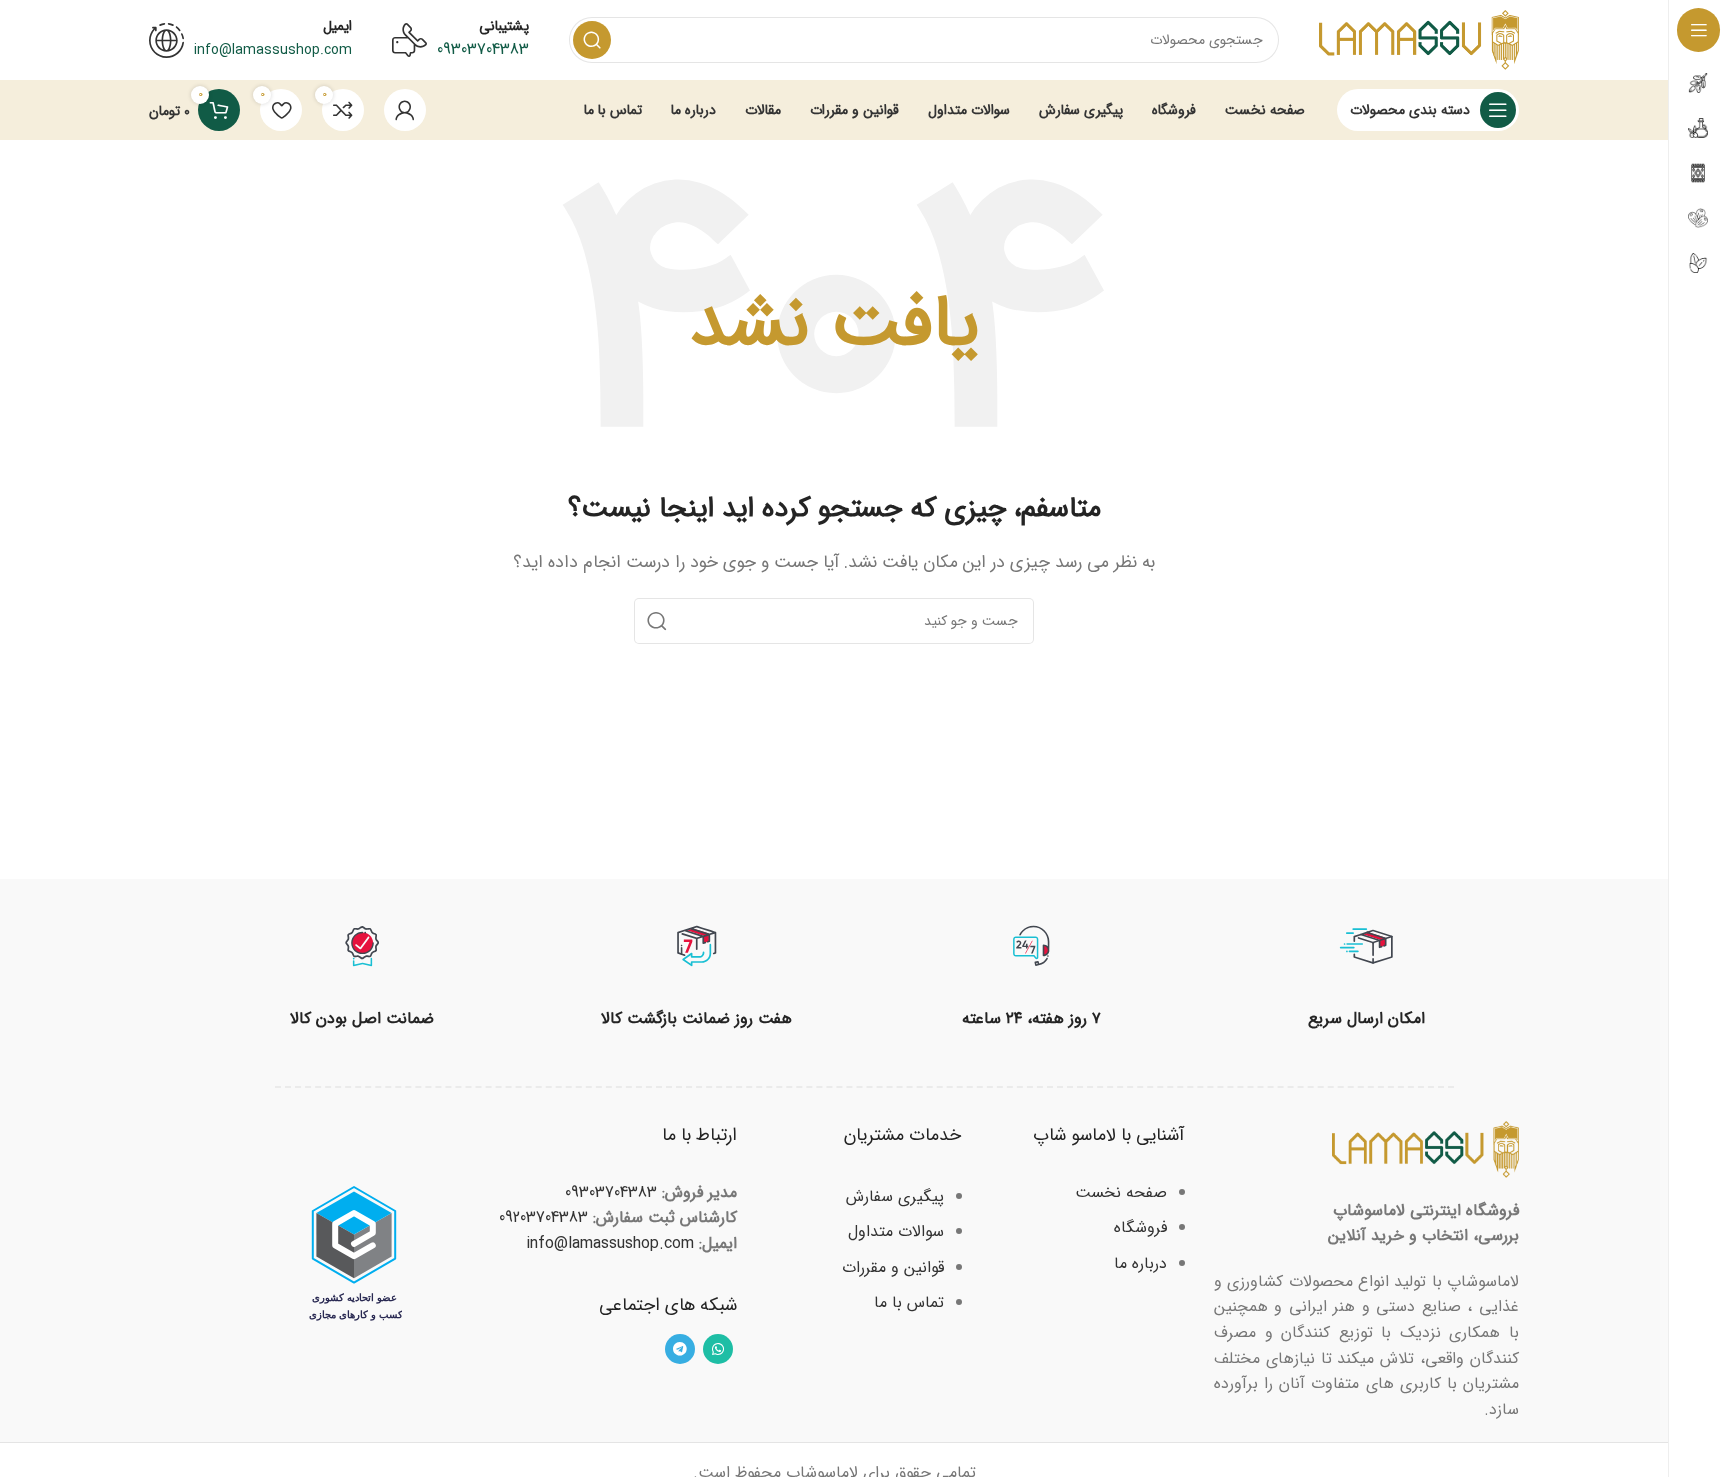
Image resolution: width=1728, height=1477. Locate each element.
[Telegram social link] (680, 1349)
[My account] (405, 110)
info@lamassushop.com (610, 1243)
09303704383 (483, 49)
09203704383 (543, 1217)
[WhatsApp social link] (718, 1349)
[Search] (592, 40)
